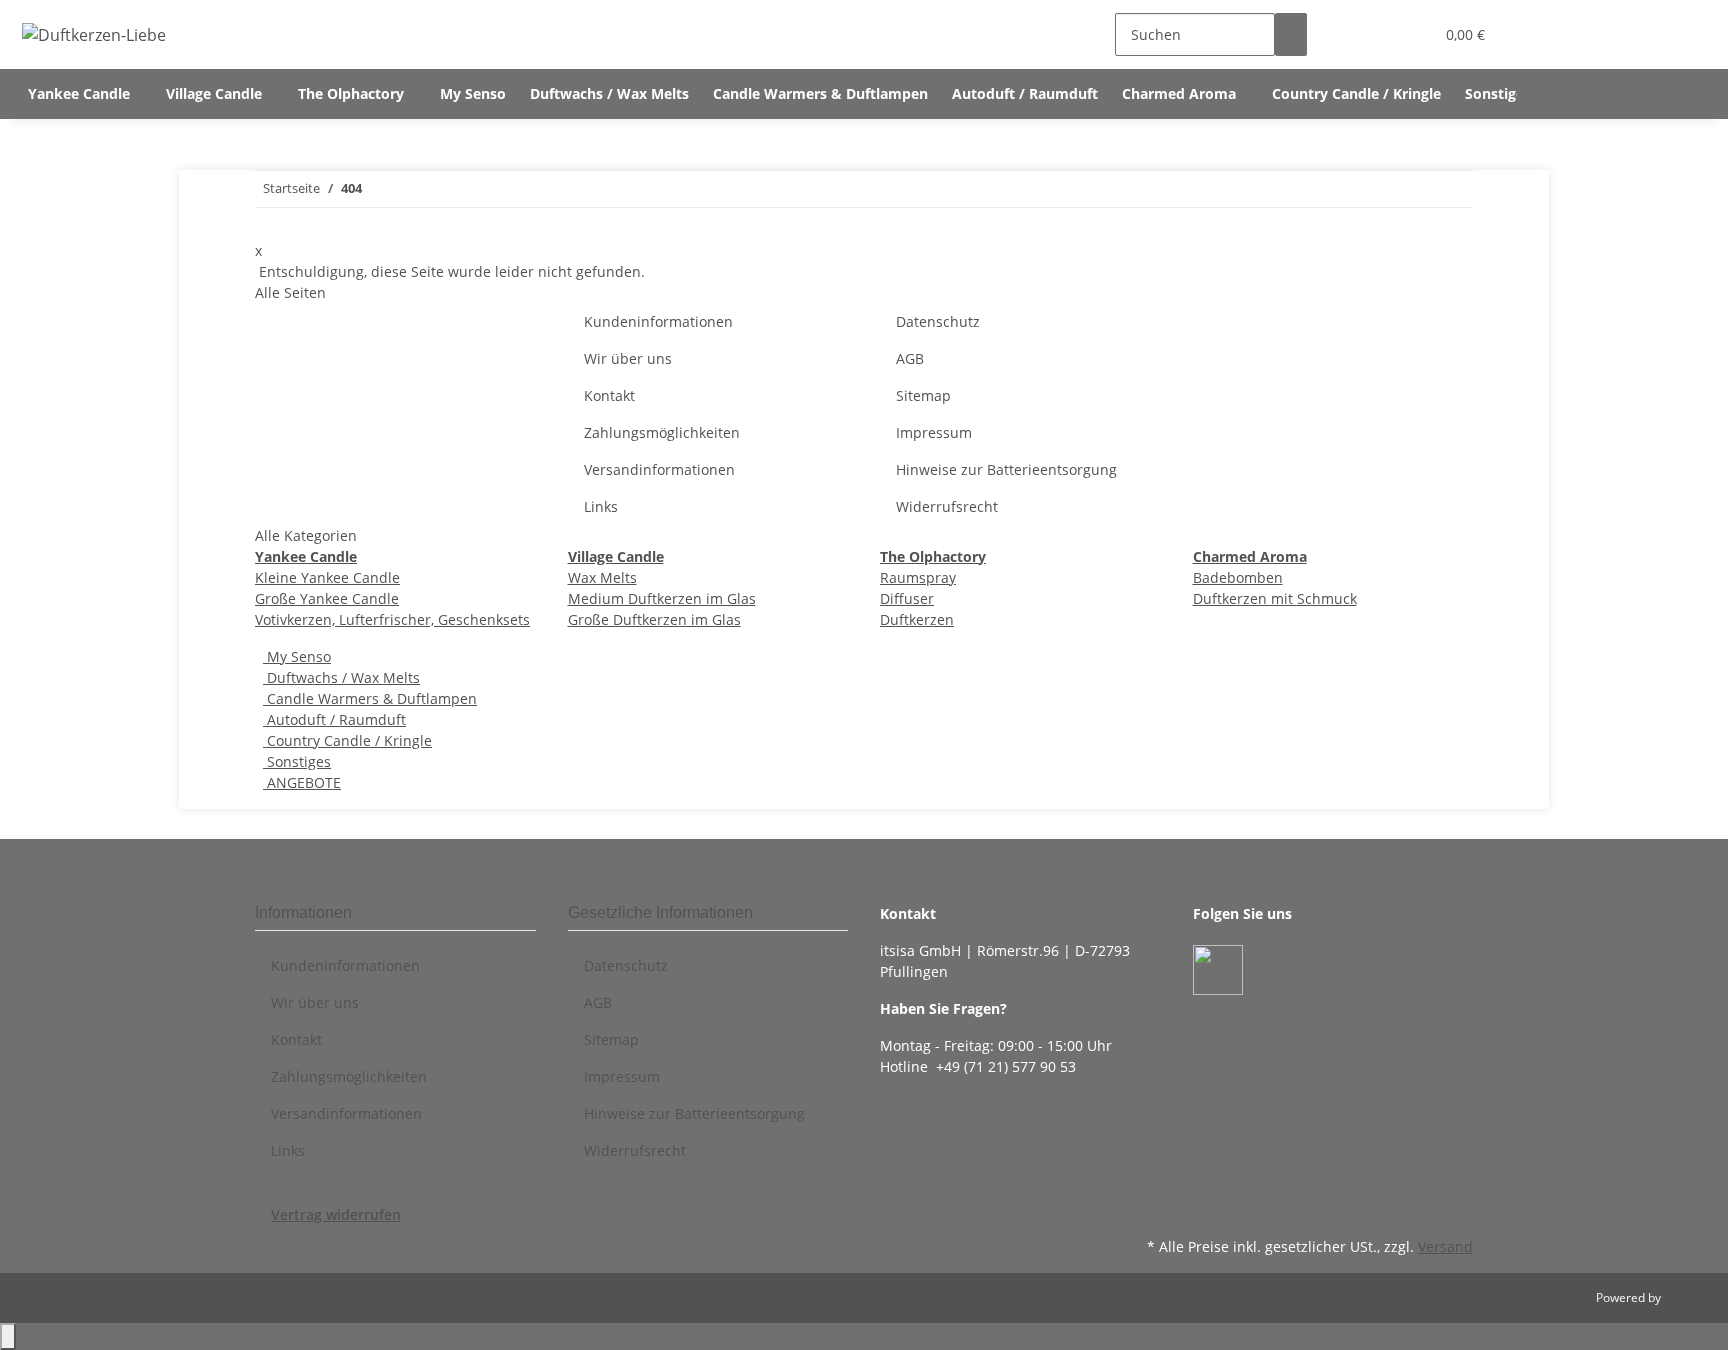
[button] (1378, 34)
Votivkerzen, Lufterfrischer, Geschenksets (392, 619)
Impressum (934, 432)
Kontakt (609, 395)
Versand (1445, 1246)
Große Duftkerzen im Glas (654, 619)
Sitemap (923, 395)
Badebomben (1238, 577)
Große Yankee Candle (327, 598)
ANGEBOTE (302, 782)
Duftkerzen (917, 619)
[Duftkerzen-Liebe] (94, 34)
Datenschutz (938, 321)
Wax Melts (602, 577)
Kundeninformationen (658, 321)
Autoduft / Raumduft (334, 719)
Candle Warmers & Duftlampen (370, 698)
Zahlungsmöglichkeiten (662, 432)
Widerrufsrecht (947, 506)
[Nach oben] (8, 1336)
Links (601, 506)
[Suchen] (1291, 34)
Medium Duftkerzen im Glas (662, 598)
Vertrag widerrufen (336, 1214)
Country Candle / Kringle (347, 740)
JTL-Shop (1688, 1297)
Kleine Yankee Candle (327, 577)
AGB (910, 358)
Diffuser (907, 598)
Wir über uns (628, 358)
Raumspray (918, 577)
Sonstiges (297, 761)
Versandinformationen (659, 469)
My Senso (297, 656)
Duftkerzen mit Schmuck (1275, 598)
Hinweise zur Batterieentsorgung (1006, 469)
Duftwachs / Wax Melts (341, 677)
